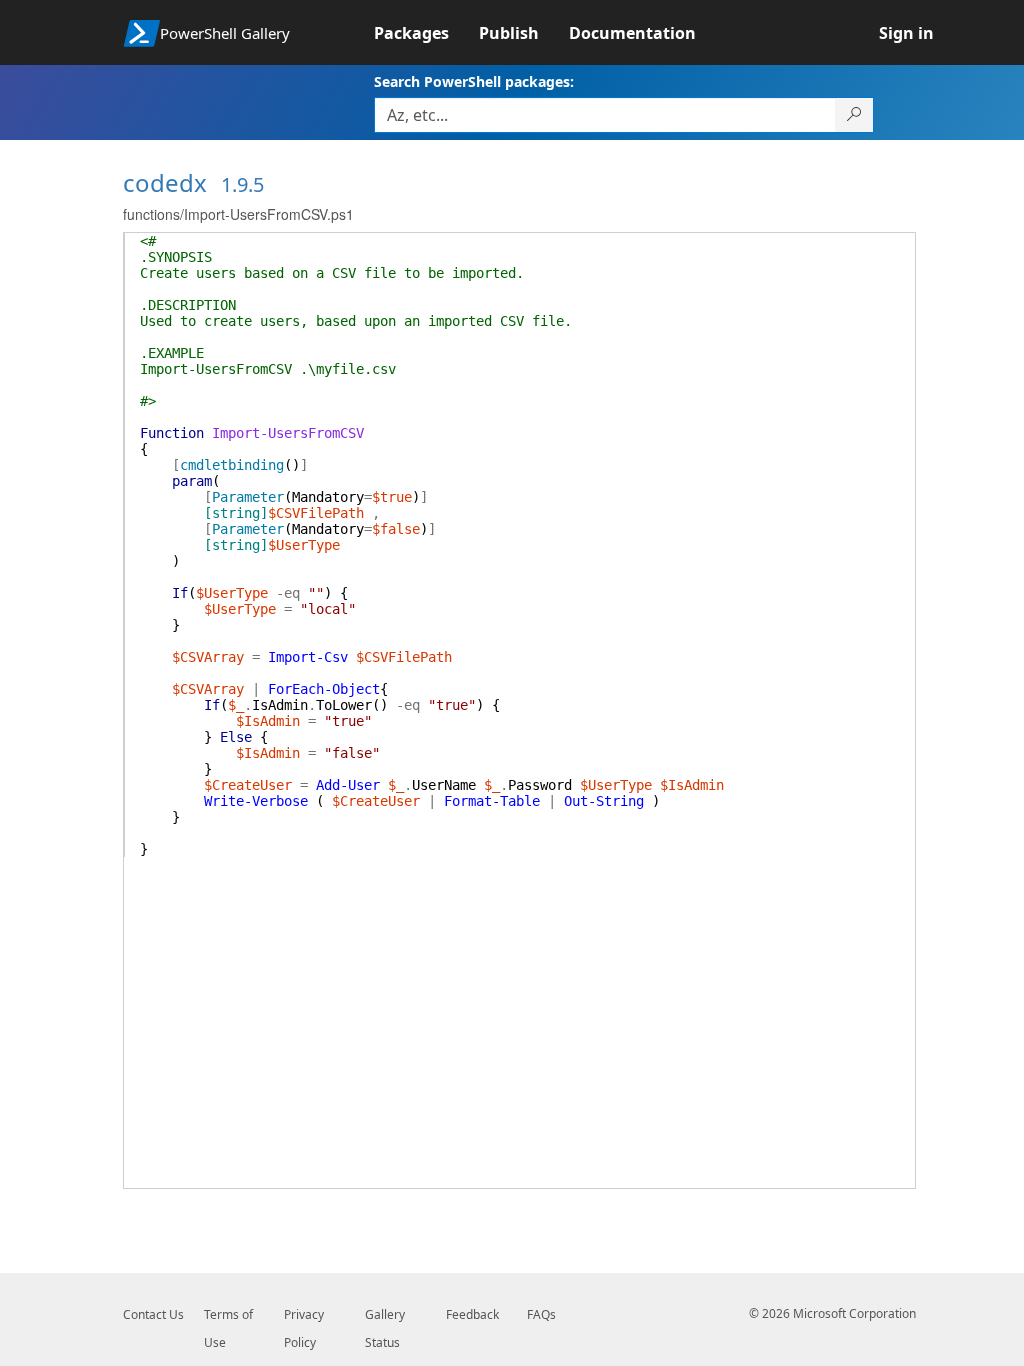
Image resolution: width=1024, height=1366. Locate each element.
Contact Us (153, 1314)
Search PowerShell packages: (474, 81)
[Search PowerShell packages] (854, 115)
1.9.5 (242, 184)
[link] (426, 33)
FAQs (541, 1314)
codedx (165, 182)
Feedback (472, 1314)
